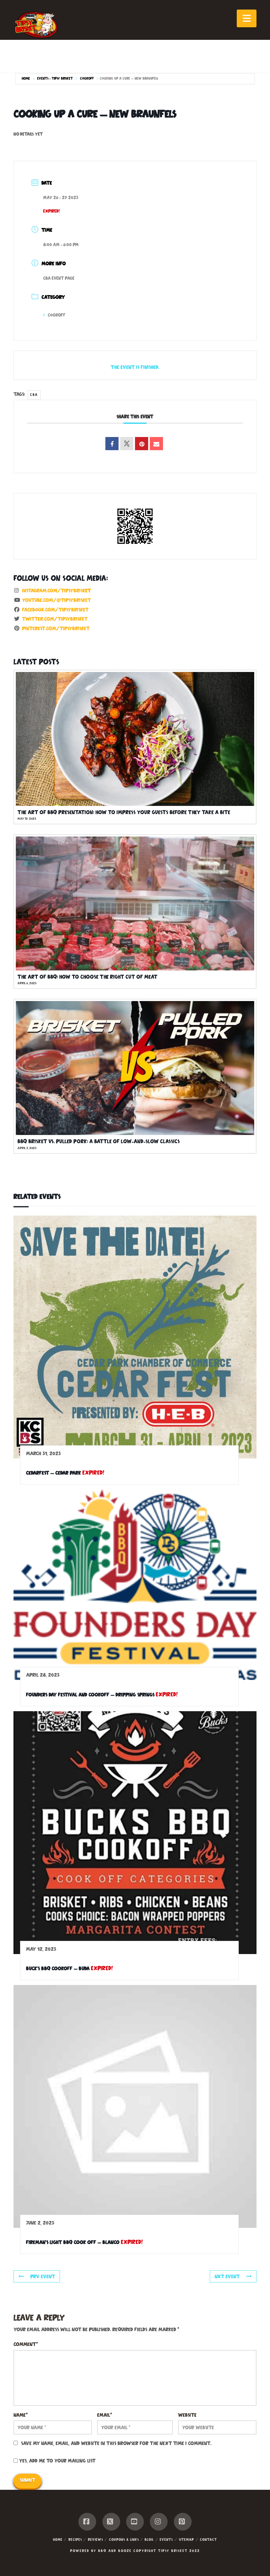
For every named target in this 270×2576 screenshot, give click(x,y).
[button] (247, 18)
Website (187, 2415)
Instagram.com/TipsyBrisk (56, 591)
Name (21, 2415)
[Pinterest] (183, 2522)
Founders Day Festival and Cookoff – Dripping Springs (90, 1695)
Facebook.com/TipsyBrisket (55, 610)
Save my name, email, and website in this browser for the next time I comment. (116, 2443)
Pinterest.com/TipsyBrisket (56, 628)
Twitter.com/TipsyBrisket (55, 619)
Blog (149, 2539)
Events (166, 2539)
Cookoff (87, 78)
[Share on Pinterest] (142, 444)
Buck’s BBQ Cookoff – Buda (58, 1968)
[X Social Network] (127, 444)
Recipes (75, 2539)
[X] (111, 2522)
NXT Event (227, 2276)
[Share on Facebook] (112, 444)
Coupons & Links (124, 2539)
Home (26, 78)
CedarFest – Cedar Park (54, 1473)
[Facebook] (87, 2522)
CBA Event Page (59, 278)
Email (105, 2415)
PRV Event (43, 2276)
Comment (26, 2344)
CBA (34, 395)
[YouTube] (135, 2522)
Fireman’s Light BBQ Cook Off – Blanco (73, 2242)
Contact (208, 2539)
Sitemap (186, 2539)
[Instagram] (159, 2522)
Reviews (95, 2539)
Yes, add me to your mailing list (57, 2461)
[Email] (156, 444)
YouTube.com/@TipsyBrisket (56, 600)
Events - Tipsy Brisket (55, 78)
